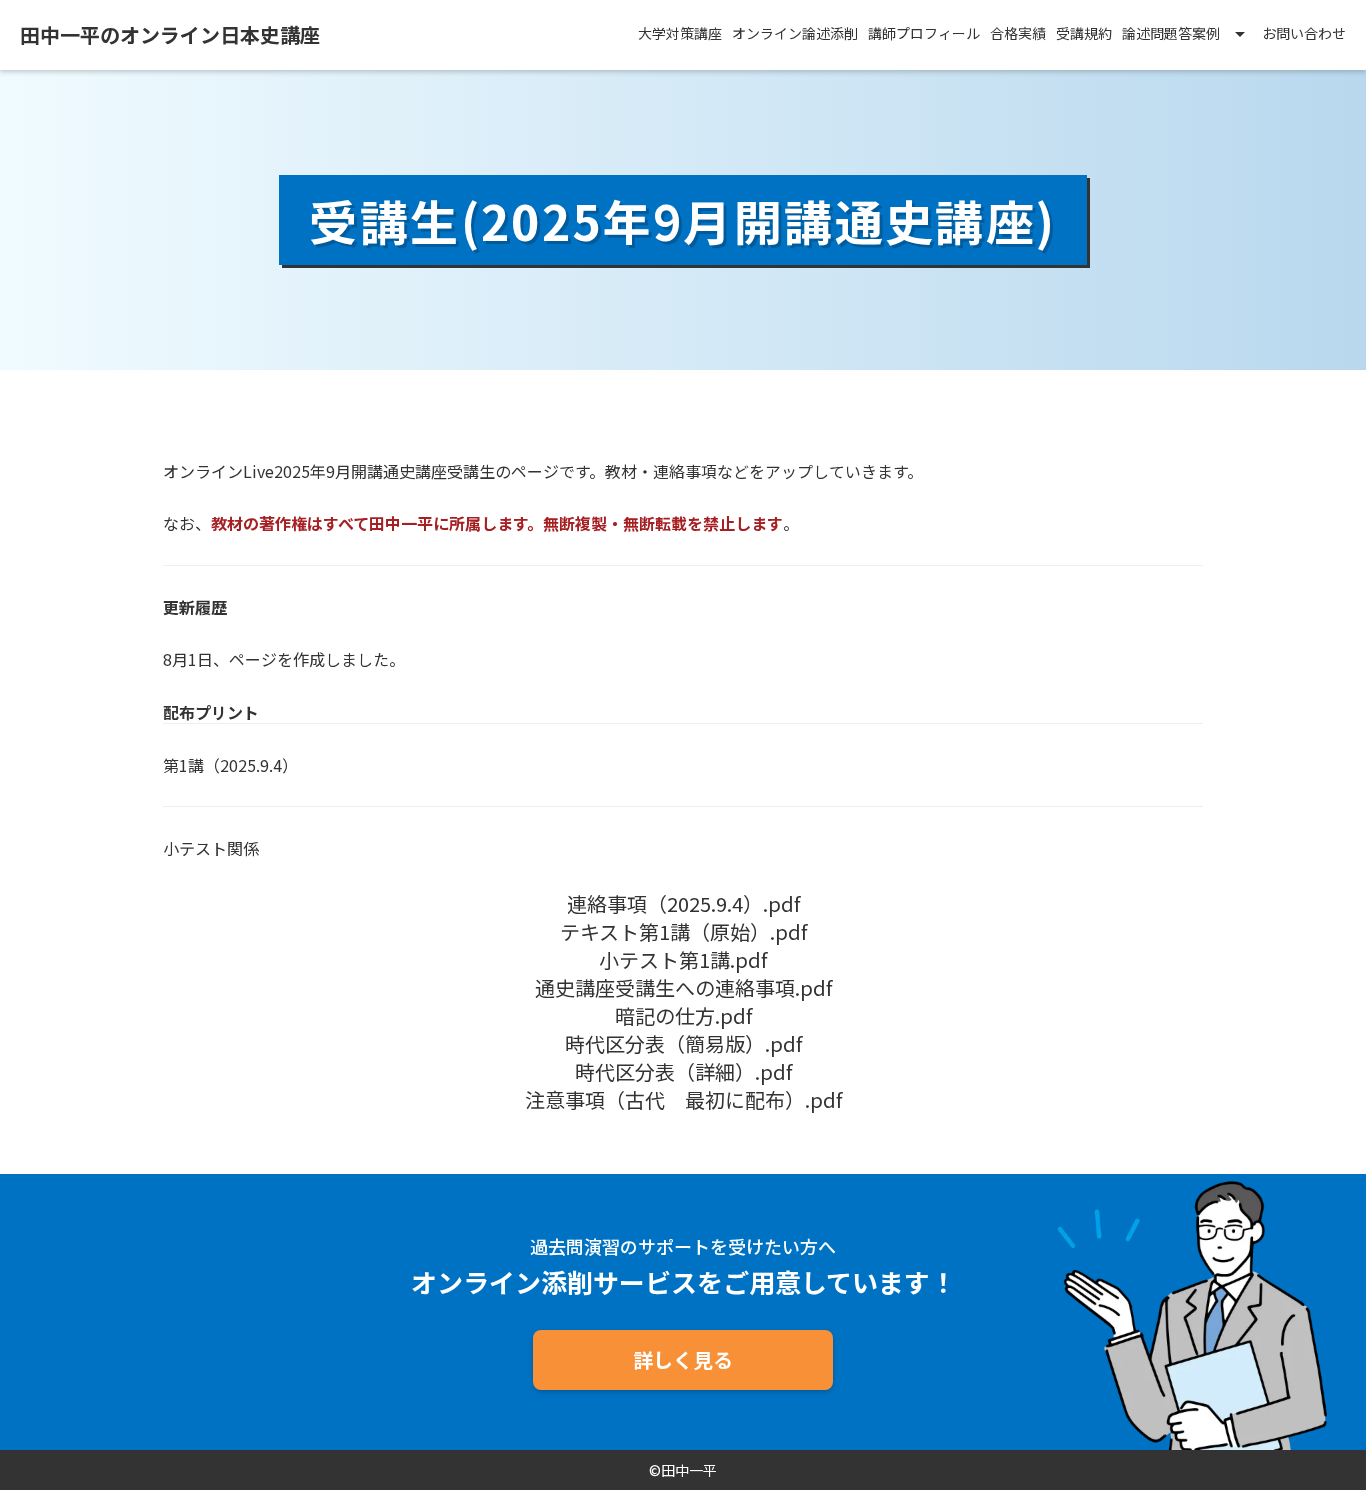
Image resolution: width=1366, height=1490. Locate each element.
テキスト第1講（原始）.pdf (683, 932)
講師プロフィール (924, 33)
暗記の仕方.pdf (683, 1016)
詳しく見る (683, 1359)
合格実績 (1018, 33)
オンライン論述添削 (795, 33)
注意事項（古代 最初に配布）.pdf (683, 1100)
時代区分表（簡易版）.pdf (683, 1044)
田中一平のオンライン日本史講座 (170, 35)
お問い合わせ (1304, 33)
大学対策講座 (680, 33)
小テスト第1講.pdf (683, 960)
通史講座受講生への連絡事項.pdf (683, 988)
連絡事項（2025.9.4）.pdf (683, 904)
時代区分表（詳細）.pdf (683, 1072)
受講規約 (1084, 33)
